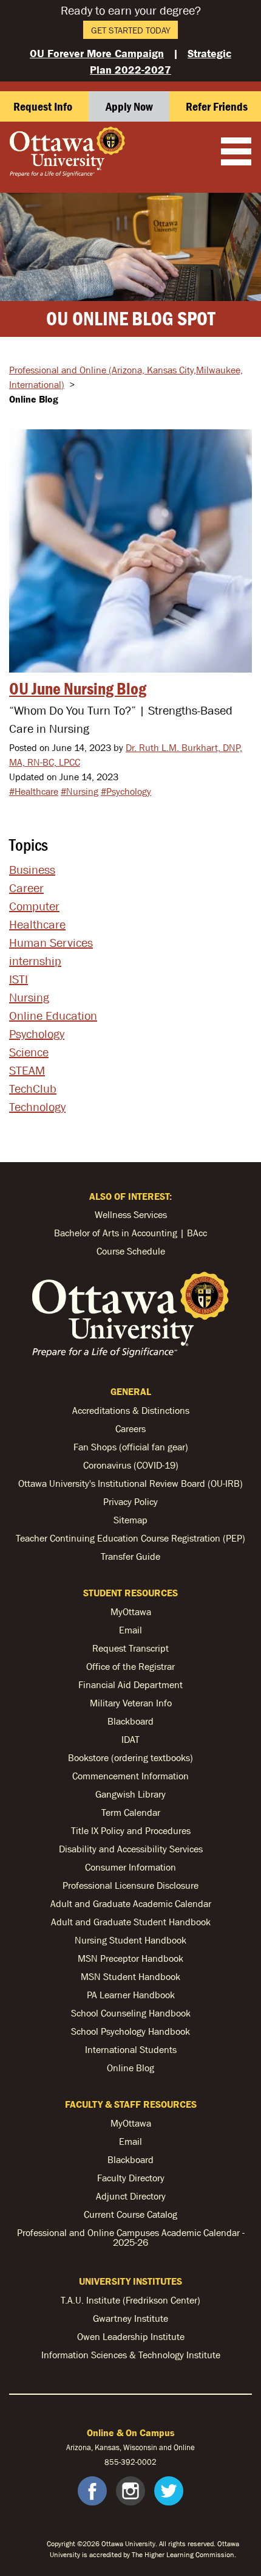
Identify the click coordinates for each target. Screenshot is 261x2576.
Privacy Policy (130, 1501)
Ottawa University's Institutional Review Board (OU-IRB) (130, 1483)
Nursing (29, 997)
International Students (131, 2049)
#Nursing (80, 791)
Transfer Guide (130, 1556)
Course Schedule (131, 1251)
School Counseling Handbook (131, 2013)
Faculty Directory (131, 2178)
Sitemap (130, 1520)
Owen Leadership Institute (131, 2336)
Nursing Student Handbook (130, 1940)
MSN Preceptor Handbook (130, 1958)
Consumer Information (130, 1867)
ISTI (19, 979)
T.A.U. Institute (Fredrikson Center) (130, 2300)
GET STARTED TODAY (131, 30)
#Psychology (126, 791)
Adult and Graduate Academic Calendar (131, 1903)
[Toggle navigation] (236, 153)
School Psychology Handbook (130, 2031)
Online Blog (130, 2068)
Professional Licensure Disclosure (130, 1885)
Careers (130, 1428)
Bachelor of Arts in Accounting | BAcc (130, 1233)
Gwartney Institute (130, 2318)
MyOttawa (131, 1612)
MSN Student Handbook (130, 1976)
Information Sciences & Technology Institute (131, 2355)
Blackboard (130, 1721)
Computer (34, 906)
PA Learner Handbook (131, 1995)
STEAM (27, 1070)
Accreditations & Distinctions (131, 1410)
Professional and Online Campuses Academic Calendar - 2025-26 (131, 2237)
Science (29, 1052)
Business (32, 870)
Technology (37, 1107)
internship (35, 961)
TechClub (33, 1089)
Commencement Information (130, 1776)
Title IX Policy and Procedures (131, 1830)
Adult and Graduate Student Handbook (131, 1922)
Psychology (37, 1034)
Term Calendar (131, 1812)
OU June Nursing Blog (78, 688)
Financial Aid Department (130, 1684)
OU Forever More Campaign (97, 53)
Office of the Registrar (130, 1666)
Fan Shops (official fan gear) (131, 1447)
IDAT (130, 1739)
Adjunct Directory (131, 2196)
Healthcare (37, 924)
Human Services (51, 943)
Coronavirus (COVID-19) (131, 1465)
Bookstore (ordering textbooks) (130, 1757)
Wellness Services (131, 1214)
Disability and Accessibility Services (131, 1849)
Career (26, 888)
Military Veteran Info (131, 1703)
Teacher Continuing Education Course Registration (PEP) (130, 1538)
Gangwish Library (130, 1794)
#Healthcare (34, 791)
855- (113, 2462)
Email (130, 1630)
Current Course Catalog (130, 2214)
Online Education (53, 1016)
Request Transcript (130, 1648)
